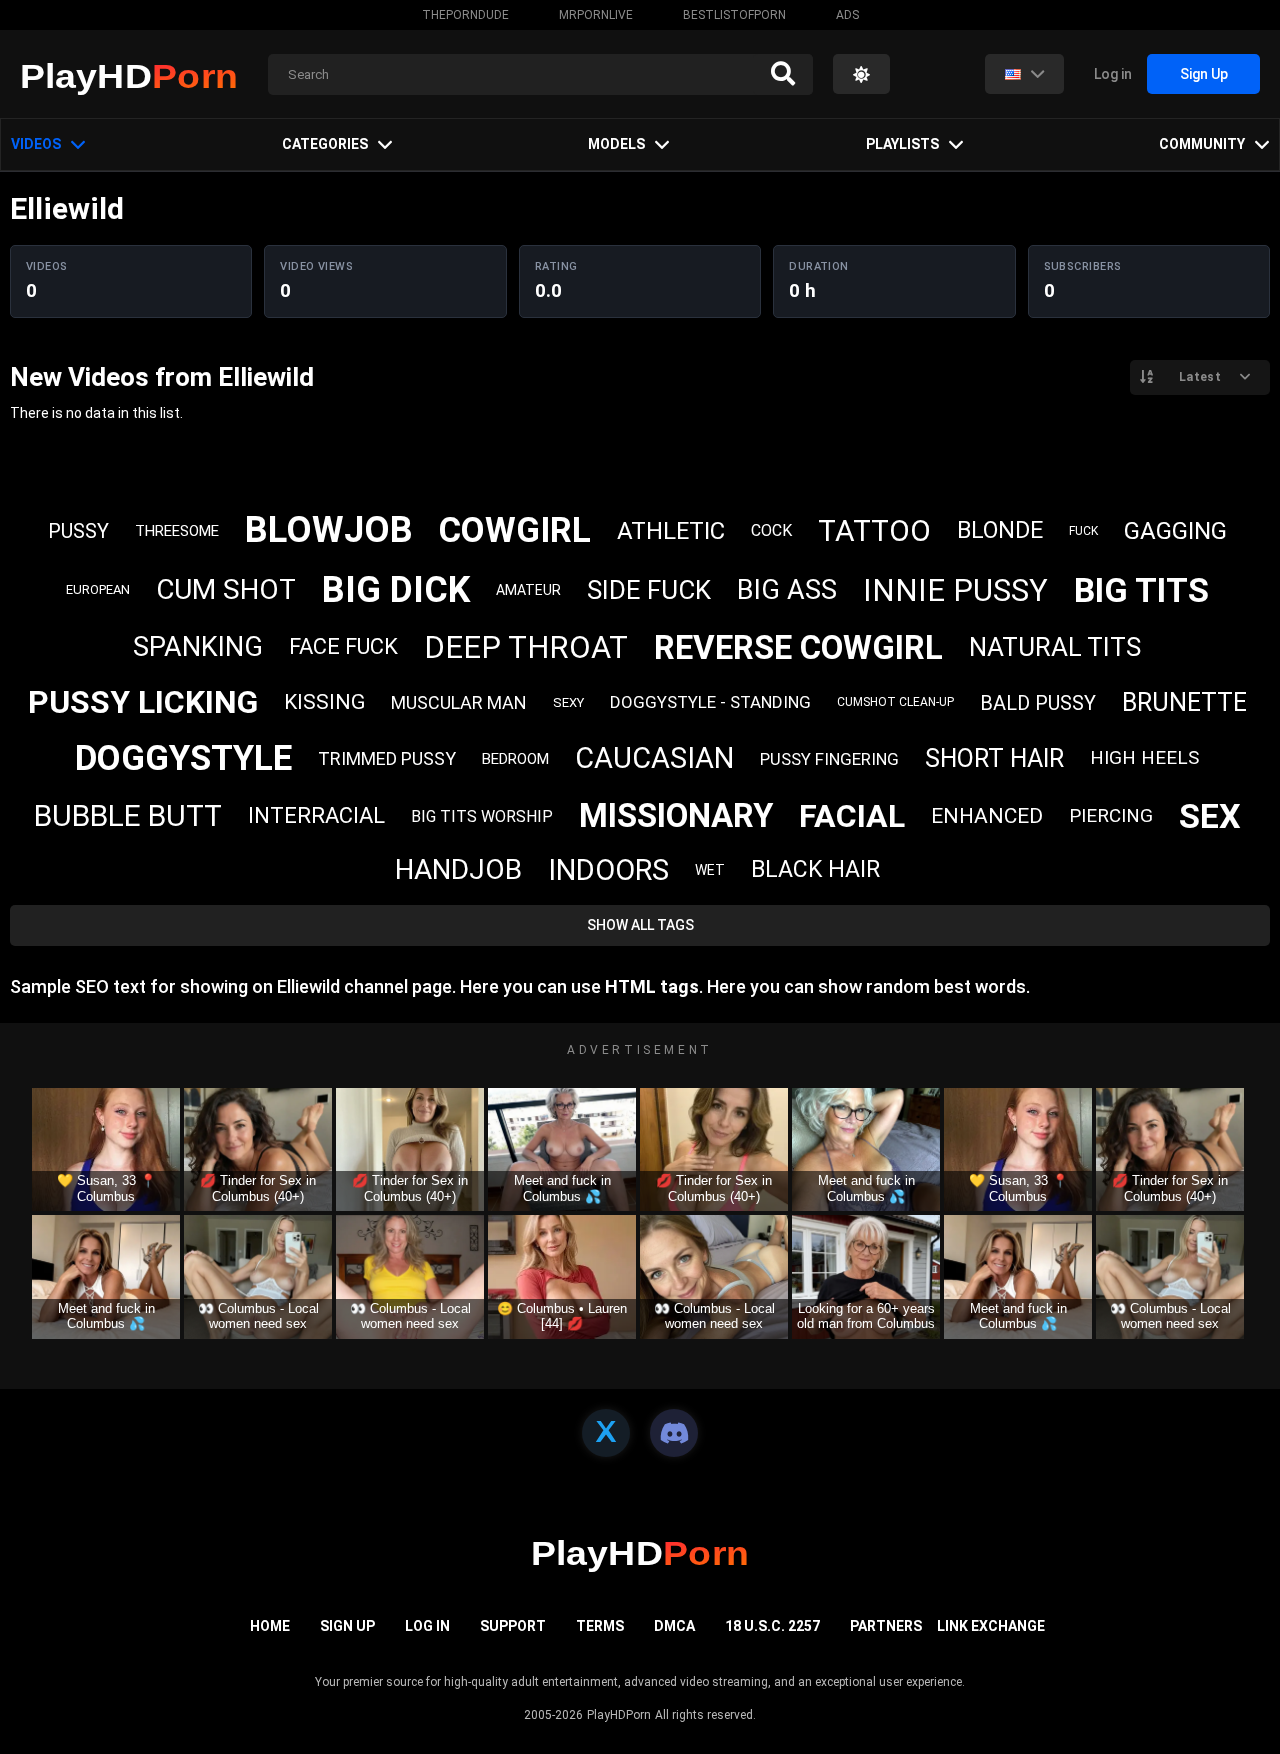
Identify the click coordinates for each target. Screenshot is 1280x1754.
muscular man (459, 702)
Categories (325, 144)
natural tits (1055, 647)
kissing (324, 702)
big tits (1141, 590)
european (98, 589)
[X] (606, 1433)
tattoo (874, 530)
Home (270, 1626)
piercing (1111, 815)
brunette (1184, 702)
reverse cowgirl (798, 647)
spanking (198, 647)
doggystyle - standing (710, 702)
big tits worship (482, 816)
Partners (886, 1626)
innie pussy (955, 590)
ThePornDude (465, 15)
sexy (568, 702)
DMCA (674, 1626)
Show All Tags (640, 925)
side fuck (649, 590)
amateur (528, 590)
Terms (600, 1626)
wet (710, 870)
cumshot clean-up (895, 702)
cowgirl (515, 530)
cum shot (226, 589)
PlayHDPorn (619, 1715)
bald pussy (1038, 703)
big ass (787, 590)
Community (1202, 144)
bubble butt (128, 815)
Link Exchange (991, 1626)
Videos (36, 144)
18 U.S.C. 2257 (772, 1626)
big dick (396, 590)
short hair (994, 758)
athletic (671, 531)
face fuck (343, 646)
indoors (608, 870)
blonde (1000, 530)
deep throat (526, 647)
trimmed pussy (387, 758)
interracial (316, 815)
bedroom (515, 759)
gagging (1175, 531)
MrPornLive (596, 15)
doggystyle (183, 758)
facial (852, 816)
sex (1210, 816)
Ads (847, 15)
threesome (177, 531)
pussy (78, 531)
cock (771, 530)
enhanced (987, 816)
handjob (458, 869)
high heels (1144, 757)
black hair (815, 869)
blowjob (329, 530)
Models (616, 144)
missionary (676, 815)
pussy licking (143, 702)
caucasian (654, 758)
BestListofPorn (734, 15)
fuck (1083, 531)
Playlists (902, 144)
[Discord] (674, 1433)
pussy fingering (829, 759)
